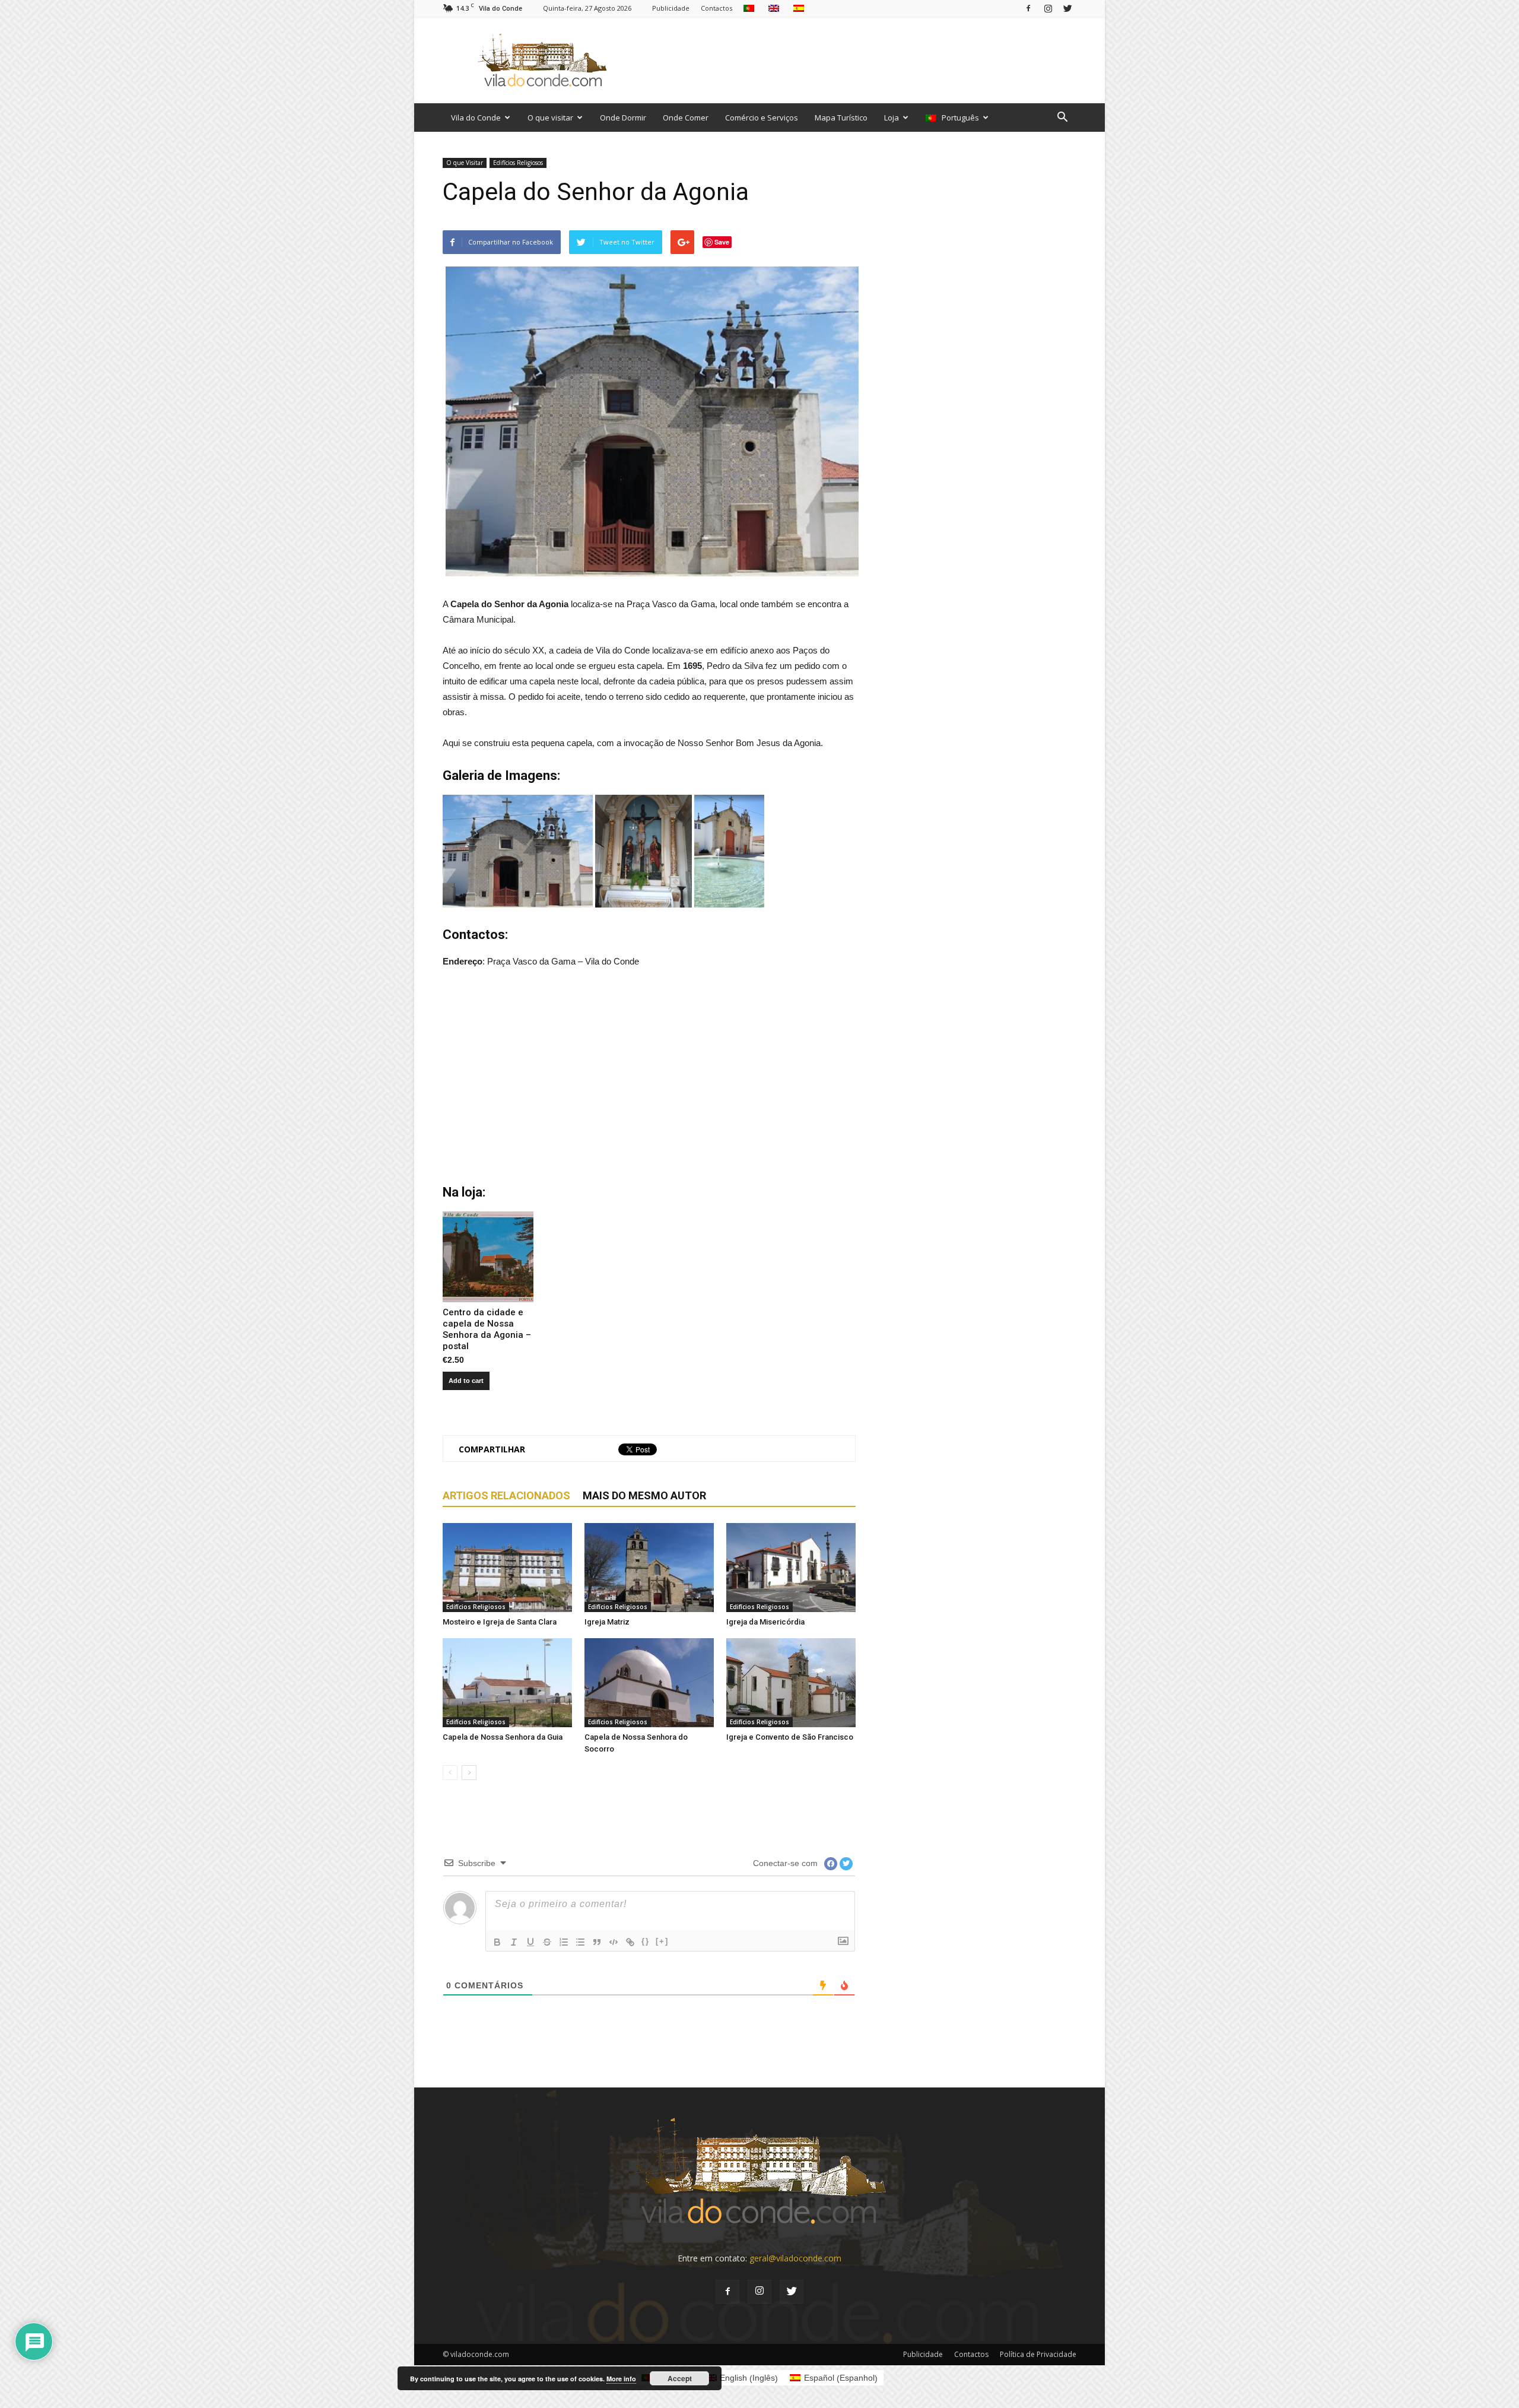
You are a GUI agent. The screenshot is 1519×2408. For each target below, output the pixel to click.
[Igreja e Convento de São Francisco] (791, 1683)
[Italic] (514, 1942)
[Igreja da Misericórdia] (791, 1568)
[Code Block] (614, 1942)
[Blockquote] (597, 1942)
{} (646, 1941)
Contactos (716, 8)
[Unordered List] (580, 1942)
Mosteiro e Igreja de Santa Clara (500, 1622)
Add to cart (466, 1381)
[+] (662, 1941)
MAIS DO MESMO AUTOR (644, 1495)
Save (722, 242)
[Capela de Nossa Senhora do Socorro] (649, 1683)
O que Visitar (465, 163)
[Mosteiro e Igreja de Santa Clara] (507, 1568)
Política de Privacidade (1038, 2354)
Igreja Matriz (607, 1622)
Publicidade (671, 8)
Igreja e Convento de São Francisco (790, 1737)
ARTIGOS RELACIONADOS (506, 1495)
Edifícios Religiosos (518, 163)
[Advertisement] (860, 60)
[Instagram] (1048, 8)
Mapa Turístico (841, 118)
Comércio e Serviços (762, 118)
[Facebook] (1028, 8)
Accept (680, 2378)
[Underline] (530, 1942)
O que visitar (550, 118)
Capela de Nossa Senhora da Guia (503, 1737)
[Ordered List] (564, 1942)
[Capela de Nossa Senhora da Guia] (507, 1683)
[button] (1062, 118)
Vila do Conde (476, 118)
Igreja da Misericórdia (765, 1622)
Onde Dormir (623, 118)
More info (621, 2379)
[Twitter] (1067, 8)
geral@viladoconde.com (795, 2258)
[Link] (630, 1942)
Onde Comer (686, 118)
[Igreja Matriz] (649, 1568)
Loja (892, 118)
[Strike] (547, 1942)
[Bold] (497, 1942)
